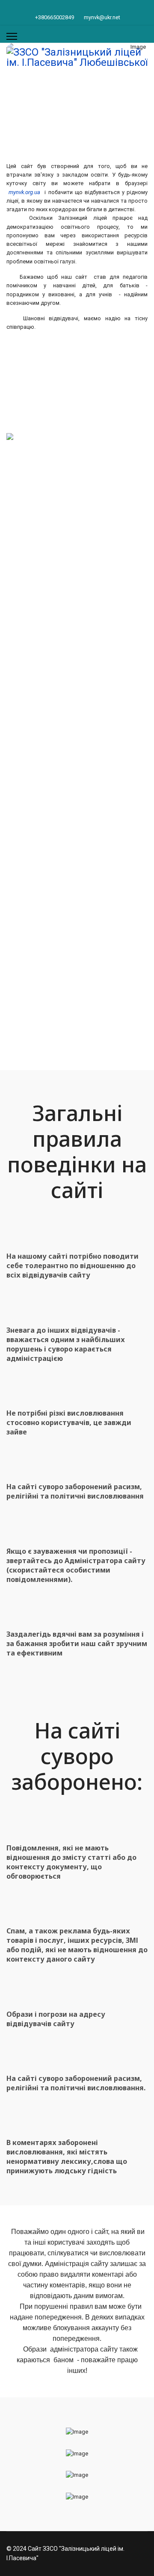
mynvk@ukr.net (102, 17)
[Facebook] (77, 8)
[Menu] (12, 36)
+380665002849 (55, 17)
